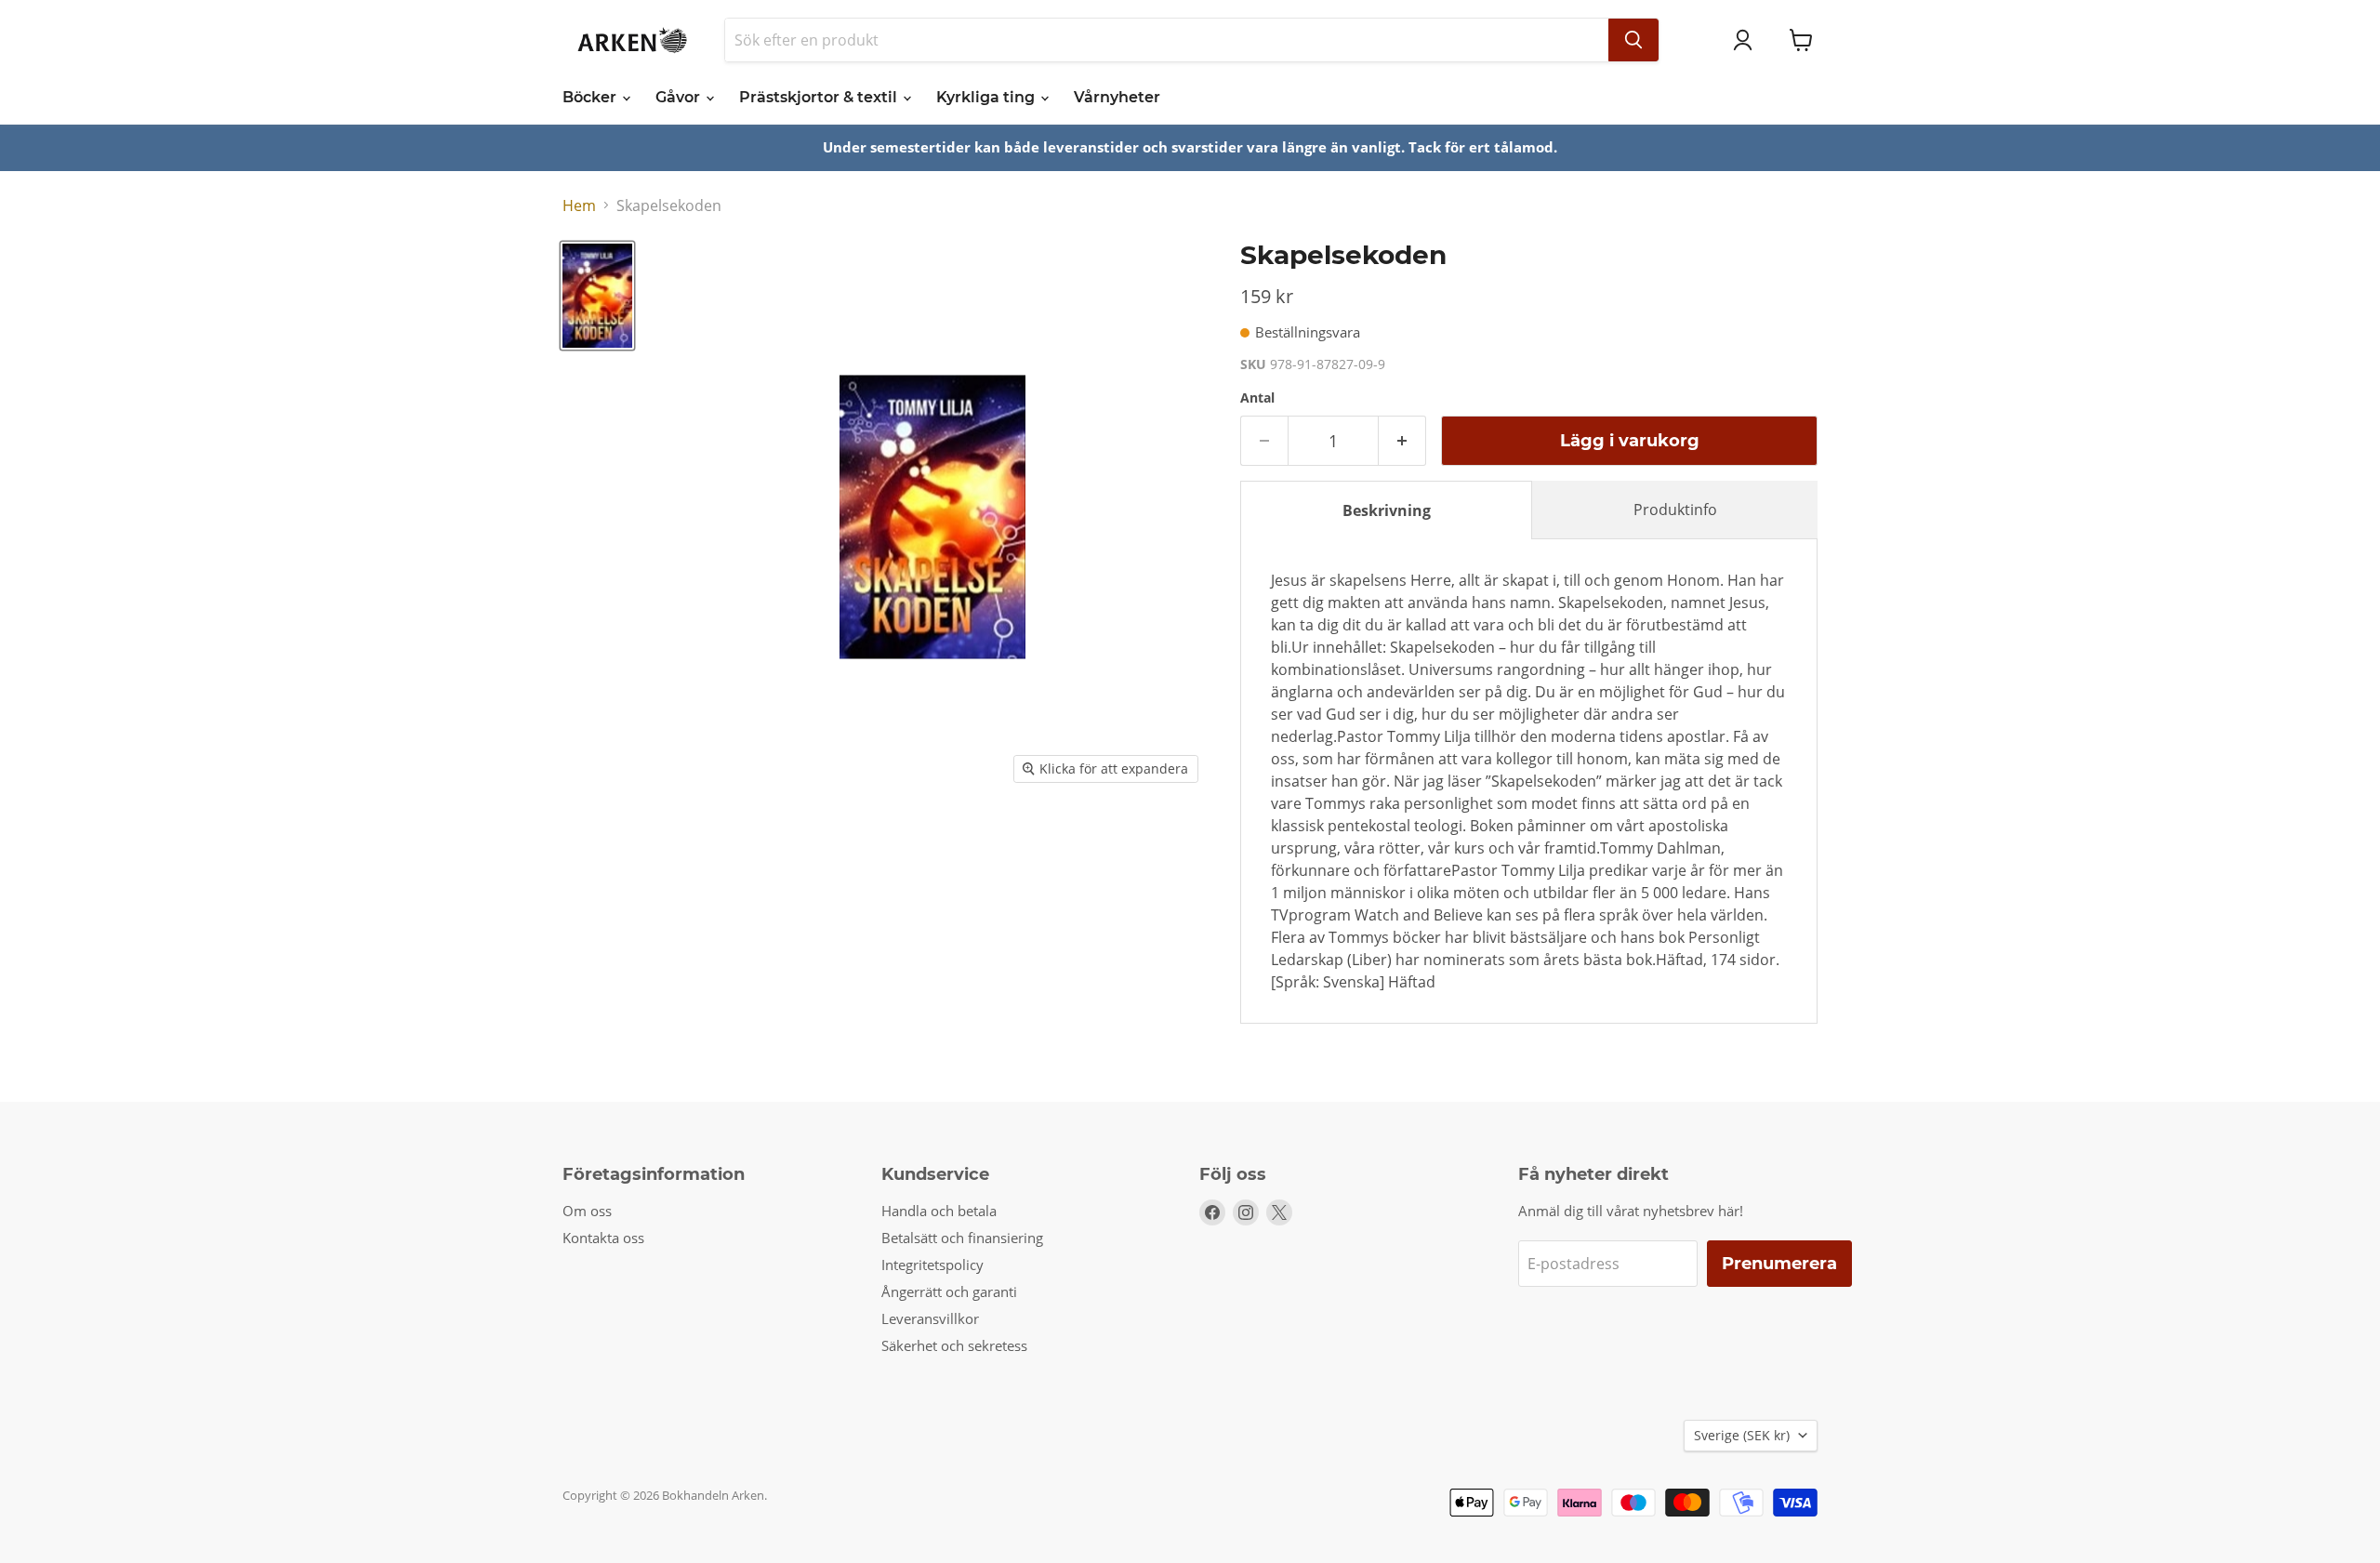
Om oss (587, 1211)
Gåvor (680, 97)
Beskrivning (1387, 510)
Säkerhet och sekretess (954, 1345)
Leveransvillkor (930, 1318)
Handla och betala (939, 1211)
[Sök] (1633, 40)
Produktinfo (1675, 510)
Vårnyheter (1117, 97)
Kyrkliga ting (987, 97)
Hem (579, 205)
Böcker (591, 97)
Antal (1257, 398)
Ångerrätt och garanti (949, 1291)
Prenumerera (1779, 1264)
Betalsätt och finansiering (962, 1238)
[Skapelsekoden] (597, 296)
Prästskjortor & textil (820, 97)
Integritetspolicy (932, 1265)
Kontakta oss (603, 1238)
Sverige (1742, 1435)
